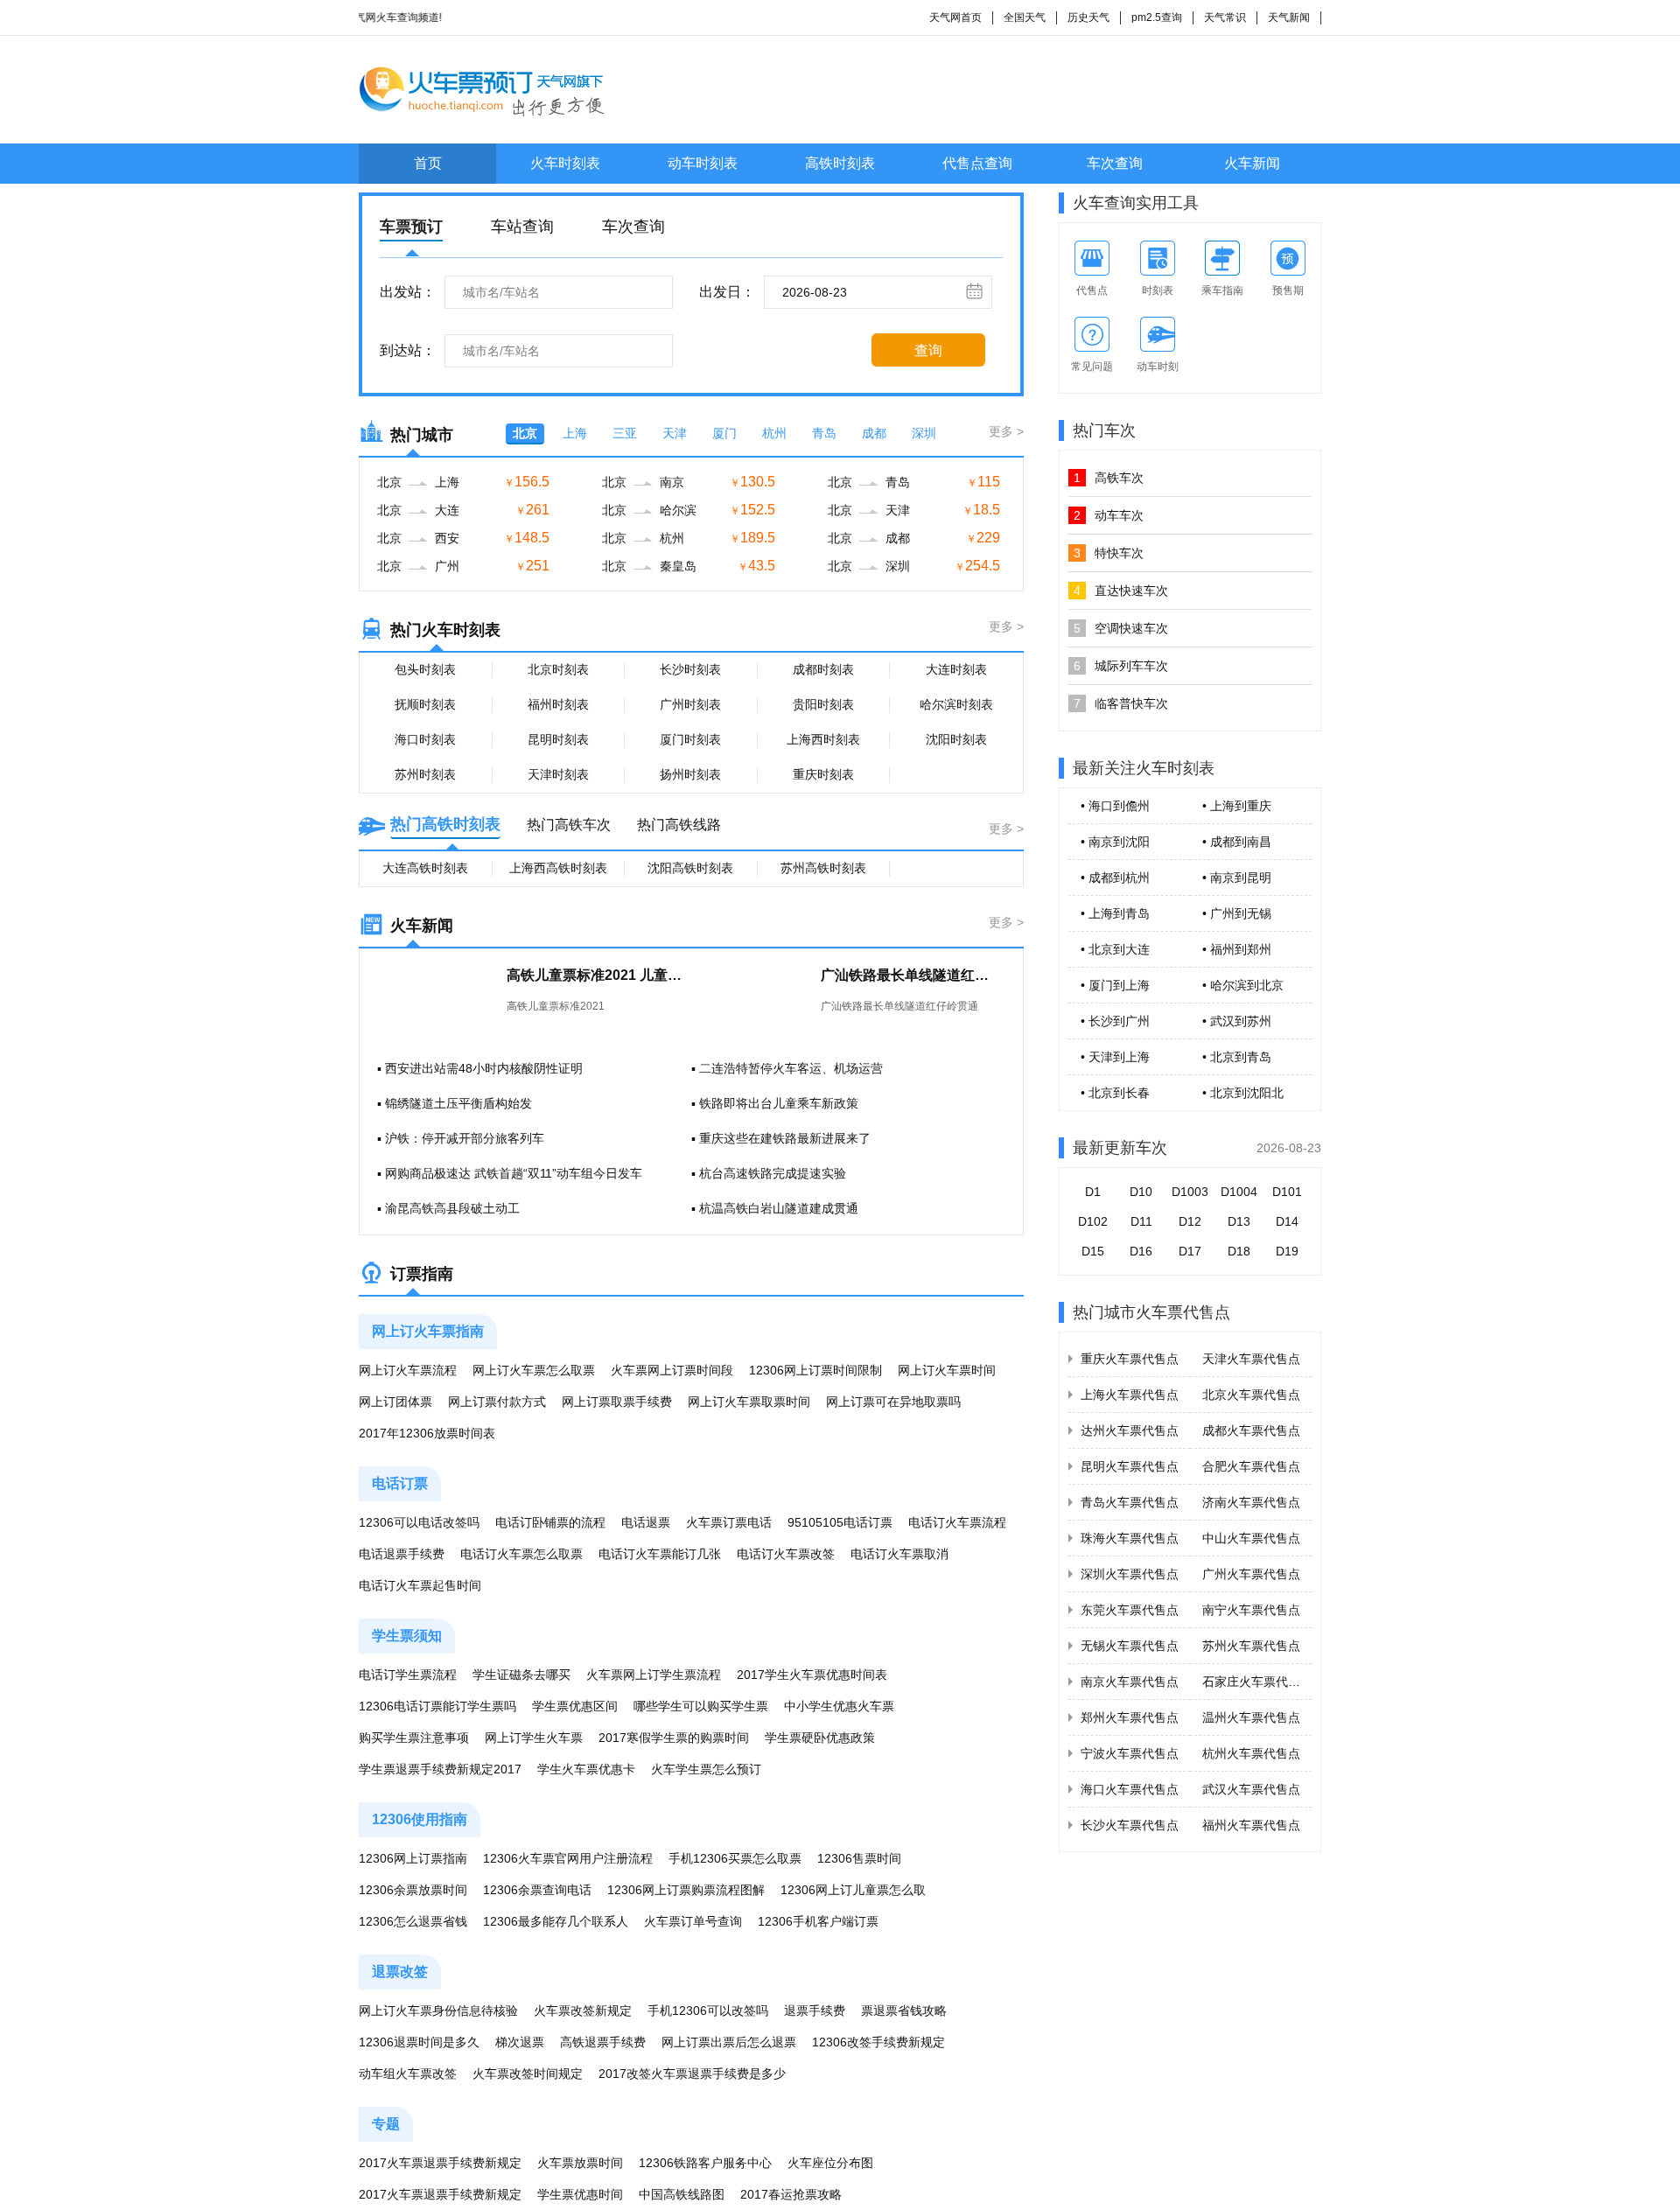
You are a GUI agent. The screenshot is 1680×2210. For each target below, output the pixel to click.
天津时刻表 (558, 774)
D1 (1093, 1192)
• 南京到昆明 (1237, 878)
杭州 (774, 433)
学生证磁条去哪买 (521, 1675)
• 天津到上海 (1115, 1057)
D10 (1141, 1192)
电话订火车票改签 (786, 1554)
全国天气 (1025, 17)
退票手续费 (815, 2011)
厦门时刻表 (690, 739)
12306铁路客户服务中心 (705, 2163)
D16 (1141, 1251)
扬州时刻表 (690, 774)
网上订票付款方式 (497, 1402)
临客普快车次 (1121, 703)
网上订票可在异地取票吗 (893, 1402)
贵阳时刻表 (823, 704)
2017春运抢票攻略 (791, 2194)
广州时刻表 (690, 704)
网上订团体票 (395, 1402)
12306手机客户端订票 (818, 1921)
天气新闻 (1289, 17)
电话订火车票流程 (957, 1522)
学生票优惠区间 (575, 1706)
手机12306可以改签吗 (708, 2011)
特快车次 (1109, 553)
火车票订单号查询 (693, 1921)
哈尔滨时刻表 (956, 704)
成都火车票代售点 (1251, 1430)
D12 (1190, 1221)
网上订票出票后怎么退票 (729, 2042)
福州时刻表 (558, 704)
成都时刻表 (823, 669)
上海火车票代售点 (1130, 1395)
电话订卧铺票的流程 (550, 1522)
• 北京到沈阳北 (1243, 1093)
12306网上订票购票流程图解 (686, 1890)
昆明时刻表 (558, 739)
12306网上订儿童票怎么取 (853, 1890)
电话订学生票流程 (408, 1675)
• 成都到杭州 (1115, 878)
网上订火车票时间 (947, 1370)
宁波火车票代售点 (1130, 1753)
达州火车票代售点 (1130, 1430)
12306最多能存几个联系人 (556, 1921)
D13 (1239, 1221)
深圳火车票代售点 (1130, 1574)
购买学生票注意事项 (414, 1738)
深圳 (924, 433)
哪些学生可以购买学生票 (701, 1706)
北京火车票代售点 (1251, 1395)
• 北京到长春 (1115, 1093)
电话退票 (646, 1522)
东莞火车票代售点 (1130, 1610)
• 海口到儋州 (1115, 806)
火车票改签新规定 (583, 2011)
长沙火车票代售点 (1130, 1825)
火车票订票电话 (729, 1522)
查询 (928, 350)
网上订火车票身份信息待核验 (438, 2011)
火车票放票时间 (580, 2163)
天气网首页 (955, 17)
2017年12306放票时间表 (427, 1433)
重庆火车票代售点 (1130, 1359)
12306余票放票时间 (413, 1890)
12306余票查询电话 (537, 1890)
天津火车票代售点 (1251, 1359)
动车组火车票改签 (408, 2074)
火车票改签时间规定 (528, 2074)
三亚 (625, 433)
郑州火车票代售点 (1130, 1717)
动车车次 (1109, 515)
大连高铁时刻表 (425, 868)
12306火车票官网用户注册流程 (568, 1858)
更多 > (1006, 431)
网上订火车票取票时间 (749, 1402)
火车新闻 (1252, 163)
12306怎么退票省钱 (413, 1921)
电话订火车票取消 (899, 1554)
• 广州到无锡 (1237, 913)
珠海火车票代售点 (1130, 1538)
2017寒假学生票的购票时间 (674, 1738)
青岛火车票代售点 (1130, 1502)
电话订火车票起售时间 (420, 1585)
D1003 (1190, 1192)
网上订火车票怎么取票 (534, 1370)
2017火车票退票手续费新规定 (440, 2163)
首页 (428, 163)
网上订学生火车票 (534, 1738)
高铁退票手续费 (603, 2042)
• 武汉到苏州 (1237, 1021)
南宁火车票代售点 (1251, 1610)
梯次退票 (520, 2042)
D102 (1093, 1221)
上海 (575, 433)
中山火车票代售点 (1251, 1538)
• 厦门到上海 (1115, 985)
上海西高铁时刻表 (558, 868)
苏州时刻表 (425, 774)
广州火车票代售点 (1251, 1574)
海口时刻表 (425, 739)
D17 (1190, 1251)
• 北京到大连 (1115, 949)
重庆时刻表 (823, 774)
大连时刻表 (956, 669)
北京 (525, 433)
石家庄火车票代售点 (1257, 1682)
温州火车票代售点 (1251, 1717)
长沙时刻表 (690, 669)
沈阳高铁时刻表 (690, 868)
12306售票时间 (859, 1858)
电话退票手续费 (402, 1554)
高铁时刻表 (840, 163)
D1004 (1239, 1192)
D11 (1141, 1221)
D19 (1287, 1251)
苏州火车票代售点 (1251, 1646)
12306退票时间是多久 (419, 2042)
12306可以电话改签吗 (419, 1522)
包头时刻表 (425, 669)
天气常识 (1225, 17)
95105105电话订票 (840, 1522)
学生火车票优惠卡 (586, 1769)
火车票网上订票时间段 (672, 1370)
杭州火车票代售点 (1251, 1753)
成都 (874, 433)
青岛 (824, 433)
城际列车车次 (1121, 666)
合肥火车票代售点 (1251, 1466)
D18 (1239, 1251)
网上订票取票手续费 (617, 1402)
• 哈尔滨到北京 (1243, 985)
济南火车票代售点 (1251, 1502)
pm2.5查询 (1157, 17)
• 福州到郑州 (1237, 949)
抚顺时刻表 (425, 704)
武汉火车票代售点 (1251, 1789)
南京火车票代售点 (1130, 1682)
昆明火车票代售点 (1130, 1466)
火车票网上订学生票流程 (654, 1675)
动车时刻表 (703, 163)
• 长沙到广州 (1115, 1021)
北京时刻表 (558, 669)
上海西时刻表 (823, 739)
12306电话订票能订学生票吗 (437, 1706)
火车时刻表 (565, 163)
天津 (675, 433)
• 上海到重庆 (1237, 806)
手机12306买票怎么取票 (735, 1858)
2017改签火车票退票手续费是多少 (692, 2074)
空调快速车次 (1121, 628)
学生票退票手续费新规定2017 (440, 1769)
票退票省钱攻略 (904, 2011)
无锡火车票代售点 (1130, 1646)
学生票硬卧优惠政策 (820, 1738)
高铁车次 (1109, 478)
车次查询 (1115, 163)
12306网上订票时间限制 (815, 1370)
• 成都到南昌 (1237, 842)
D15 (1093, 1251)
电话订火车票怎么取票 (521, 1554)
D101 (1287, 1192)
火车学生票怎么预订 (706, 1769)
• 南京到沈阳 (1115, 842)
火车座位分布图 (830, 2163)
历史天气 (1088, 17)
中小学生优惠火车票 (839, 1706)
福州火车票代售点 (1251, 1825)
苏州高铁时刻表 (823, 868)
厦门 (724, 433)
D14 (1287, 1221)
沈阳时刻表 (956, 739)
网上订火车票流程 (408, 1370)
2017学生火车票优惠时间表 (812, 1675)
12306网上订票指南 (413, 1858)
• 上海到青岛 (1115, 913)
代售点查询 (977, 163)
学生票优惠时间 (580, 2194)
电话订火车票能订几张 (660, 1554)
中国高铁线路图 (682, 2194)
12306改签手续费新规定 (878, 2042)
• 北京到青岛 (1237, 1057)
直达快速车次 (1121, 591)
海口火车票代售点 (1130, 1789)
